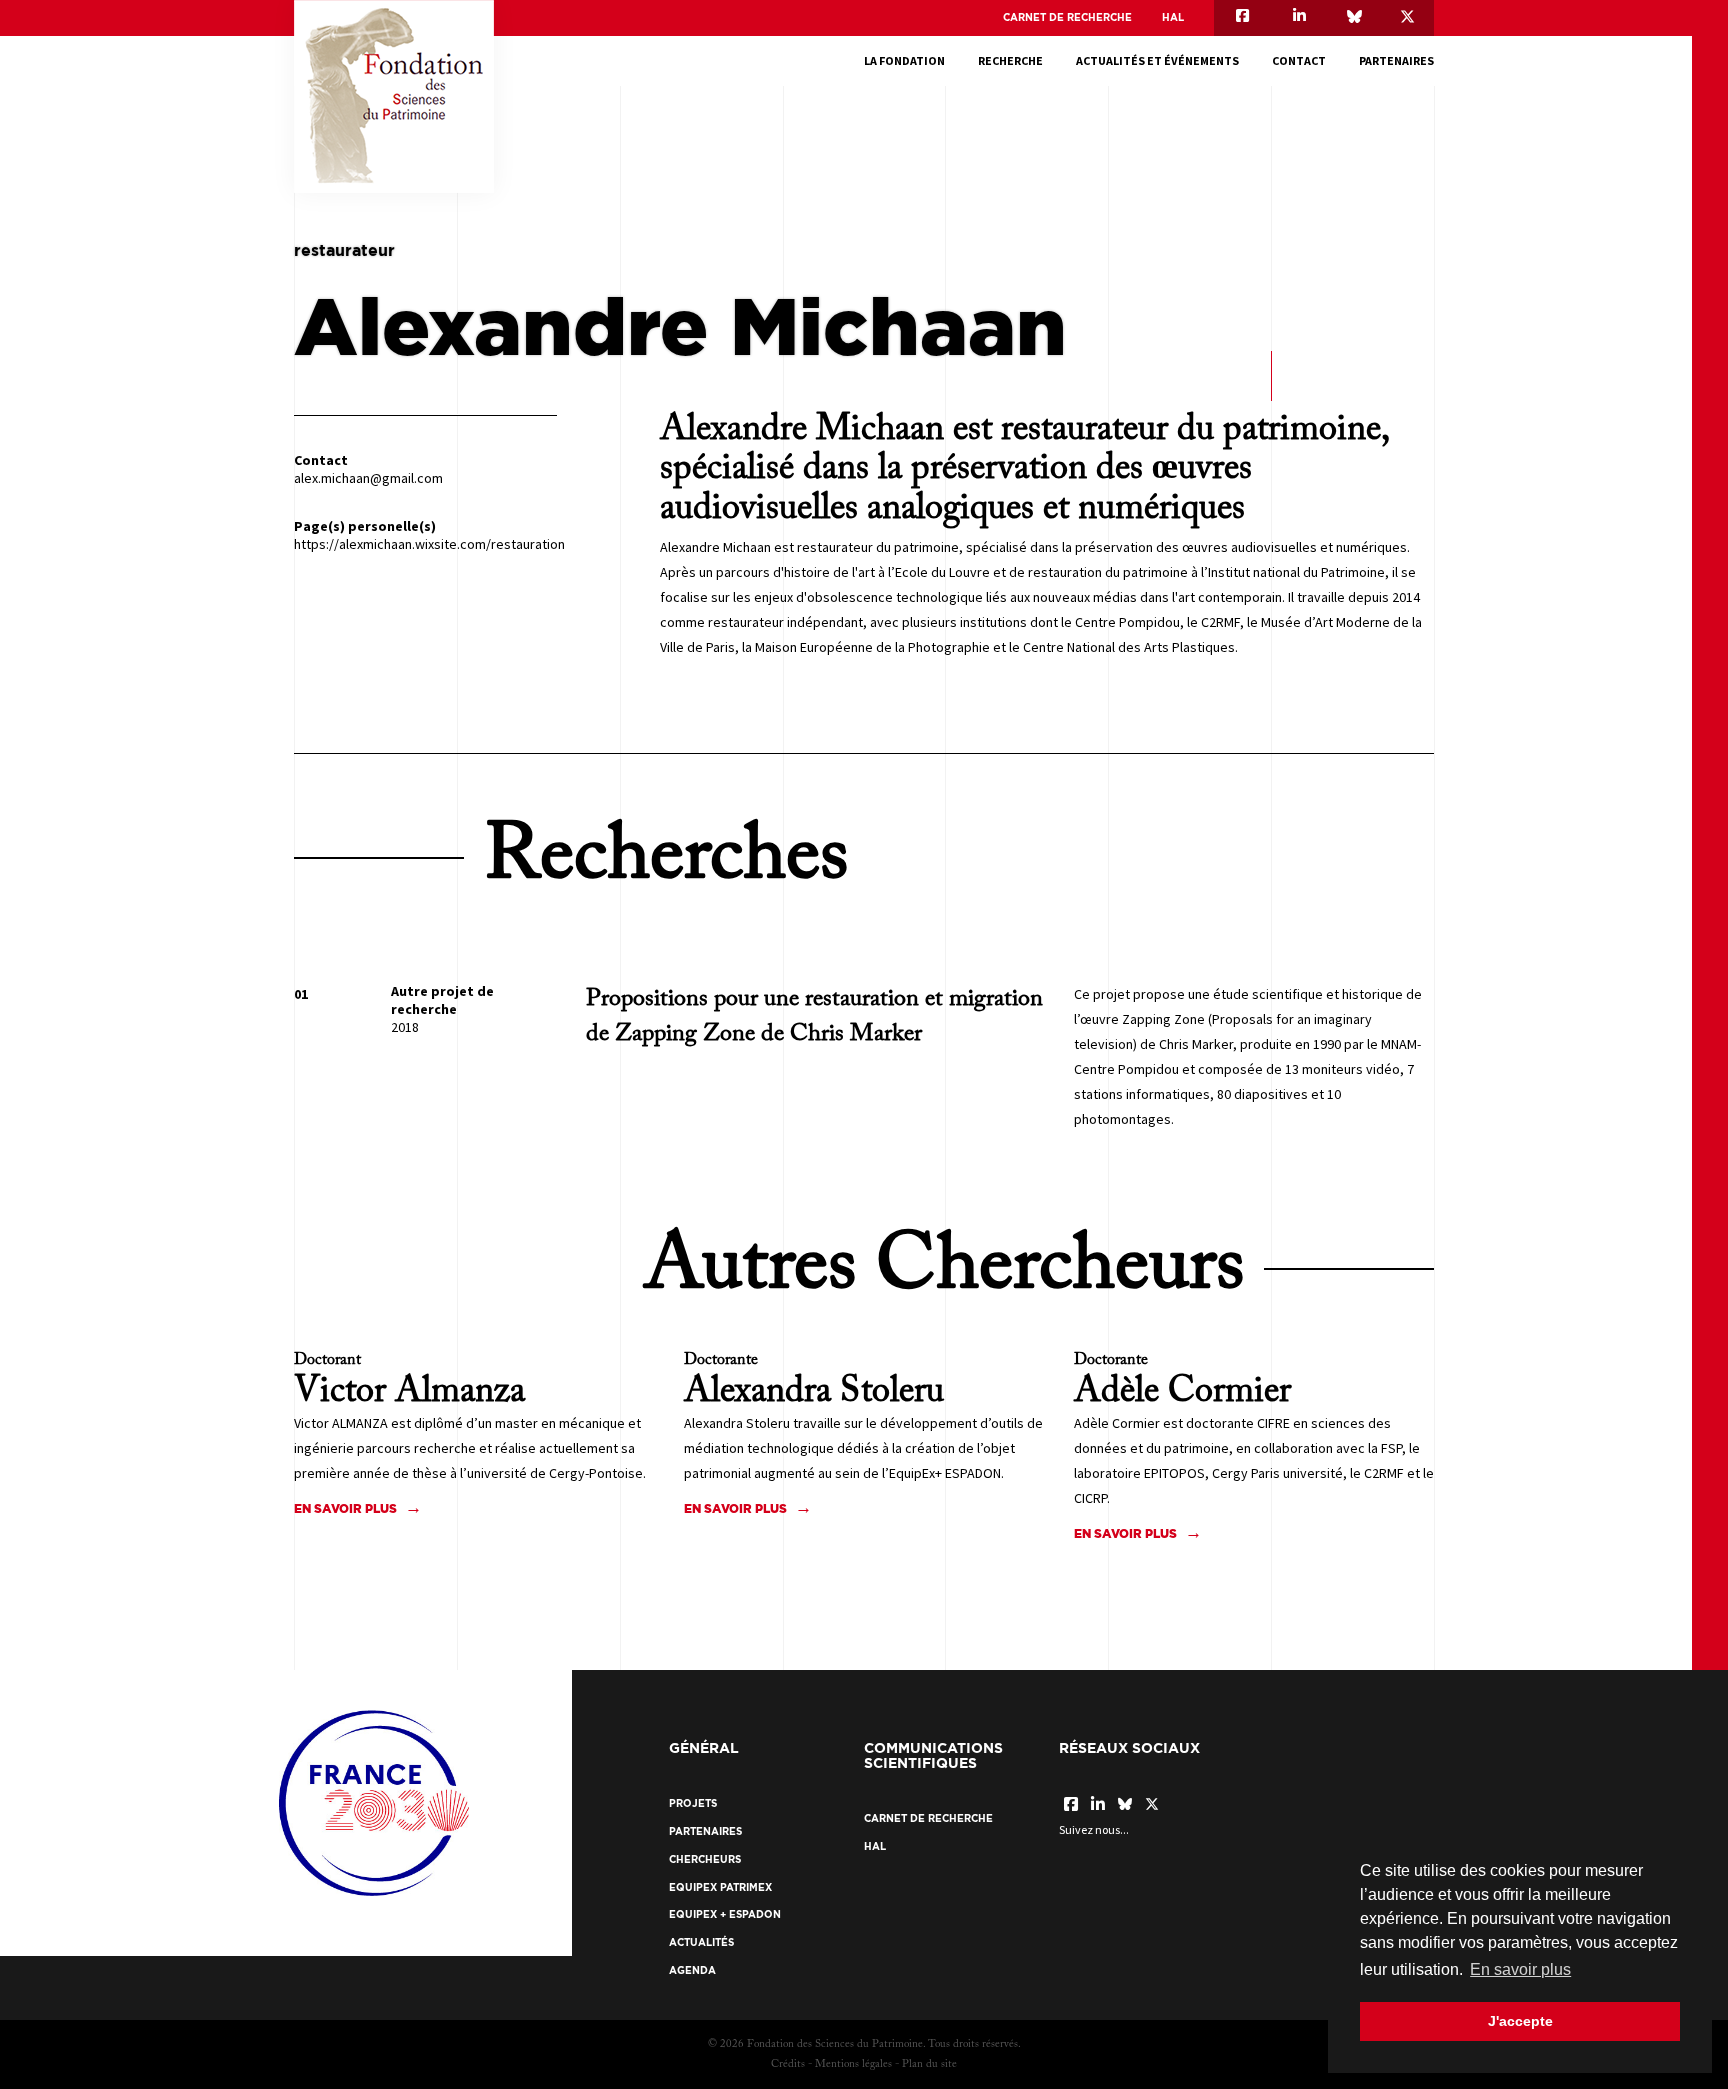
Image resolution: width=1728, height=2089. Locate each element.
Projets (693, 1803)
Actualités (701, 1942)
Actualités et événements (1157, 60)
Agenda (692, 1970)
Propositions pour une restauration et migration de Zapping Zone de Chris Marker (814, 1016)
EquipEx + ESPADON (725, 1914)
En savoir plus (345, 1508)
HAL (1173, 17)
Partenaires (1396, 60)
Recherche (1010, 60)
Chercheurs (705, 1859)
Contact (1299, 60)
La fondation (904, 60)
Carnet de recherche (1067, 17)
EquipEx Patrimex (720, 1887)
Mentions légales (853, 2064)
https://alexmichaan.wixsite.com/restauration (429, 544)
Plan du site (929, 2064)
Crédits (788, 2064)
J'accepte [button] (1520, 2021)
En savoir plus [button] (1520, 1969)
